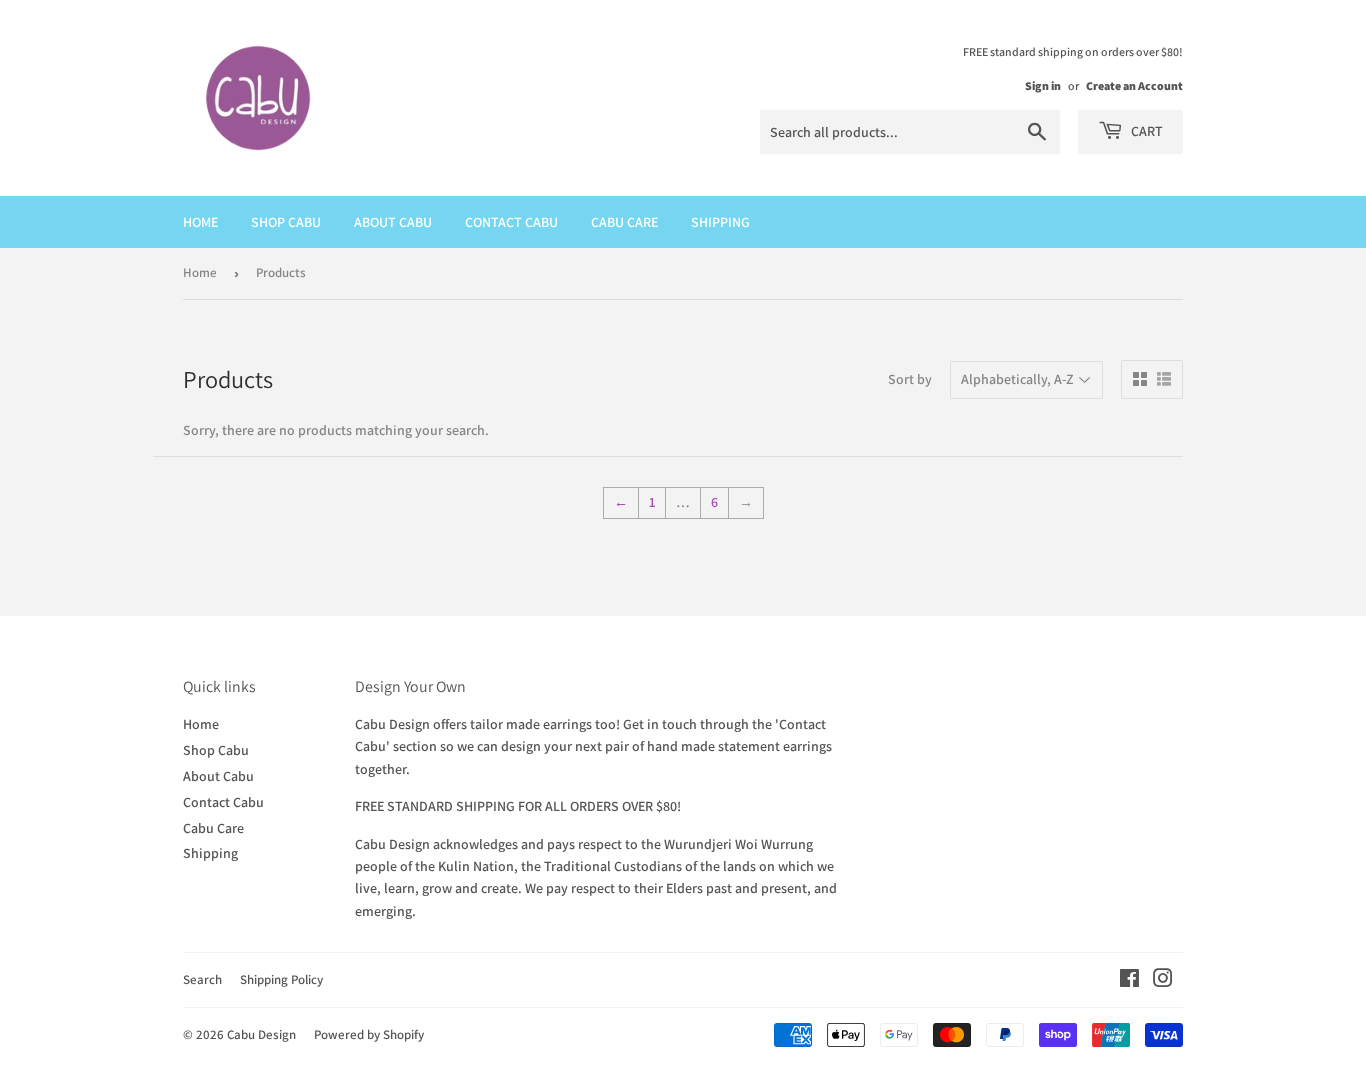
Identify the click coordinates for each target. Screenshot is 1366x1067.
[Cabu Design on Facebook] (1129, 981)
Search (202, 979)
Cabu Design (261, 1034)
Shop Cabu (286, 222)
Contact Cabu (511, 222)
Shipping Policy (281, 979)
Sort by (910, 379)
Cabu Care (624, 222)
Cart (1145, 131)
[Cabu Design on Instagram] (1163, 981)
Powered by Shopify (369, 1034)
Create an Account (1134, 85)
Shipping (720, 222)
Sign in (1043, 85)
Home (200, 222)
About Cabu (393, 222)
